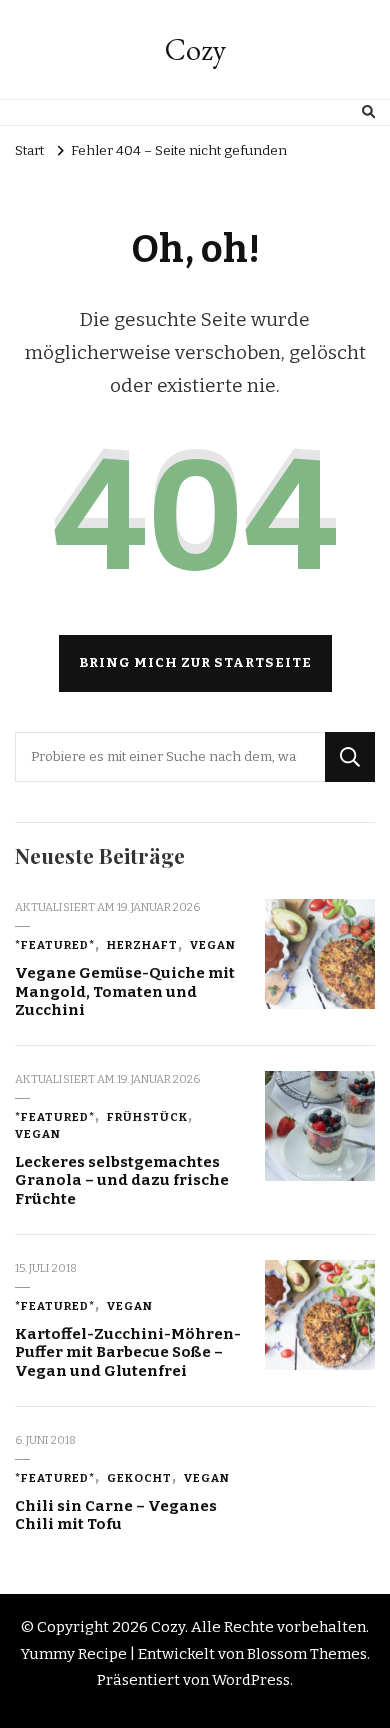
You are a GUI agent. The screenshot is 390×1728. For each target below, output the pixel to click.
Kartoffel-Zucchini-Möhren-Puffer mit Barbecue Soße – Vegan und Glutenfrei (128, 1352)
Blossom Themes (307, 1654)
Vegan (213, 945)
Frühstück (147, 1117)
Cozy (195, 49)
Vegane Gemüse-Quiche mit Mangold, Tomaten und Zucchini (125, 991)
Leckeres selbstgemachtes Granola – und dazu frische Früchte (122, 1180)
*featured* (55, 945)
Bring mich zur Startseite (195, 663)
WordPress (251, 1680)
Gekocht (139, 1478)
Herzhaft (142, 945)
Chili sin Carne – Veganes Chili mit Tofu (116, 1515)
